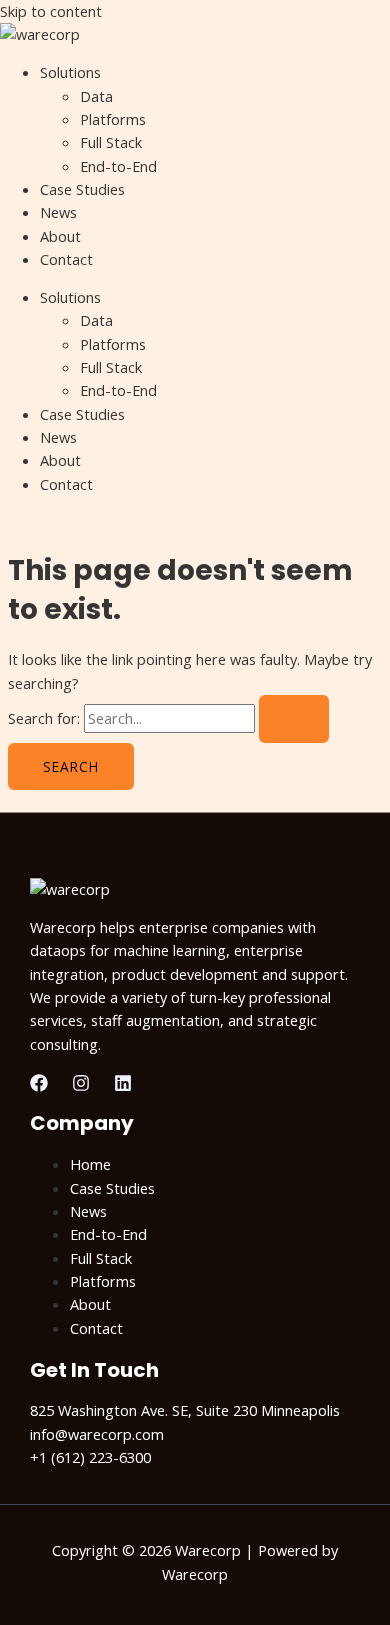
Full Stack (111, 142)
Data (96, 96)
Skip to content (51, 11)
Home (90, 1164)
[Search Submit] (294, 719)
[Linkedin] (123, 1086)
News (58, 212)
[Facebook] (39, 1086)
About (60, 236)
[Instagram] (81, 1086)
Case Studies (82, 189)
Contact (66, 259)
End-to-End (118, 166)
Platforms (113, 119)
